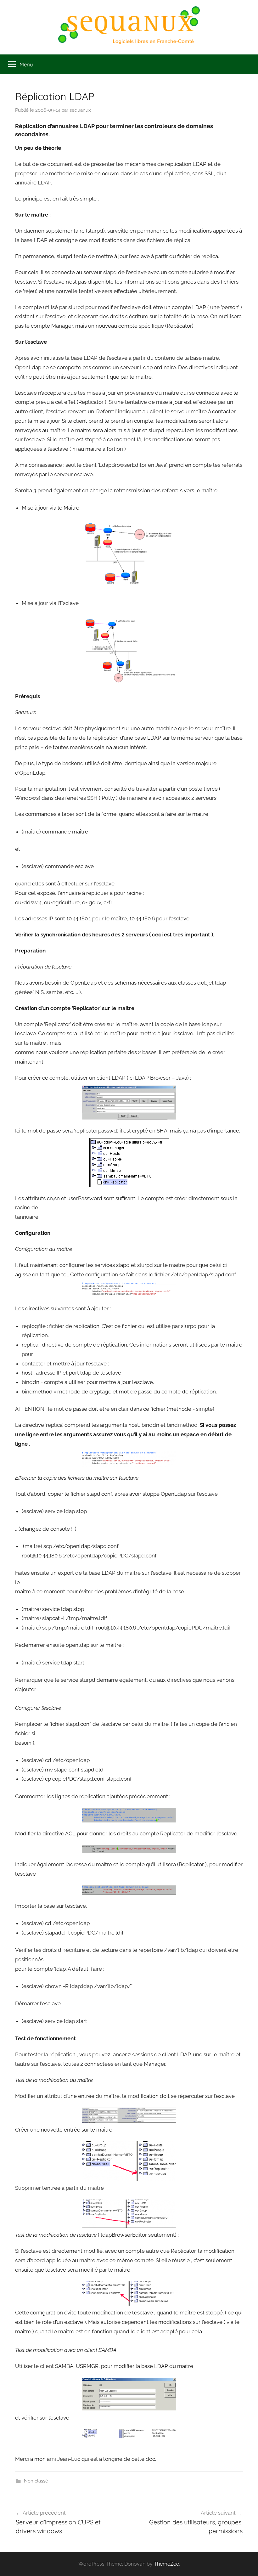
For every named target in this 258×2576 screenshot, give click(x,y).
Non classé (36, 2481)
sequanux (80, 110)
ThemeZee (166, 2564)
